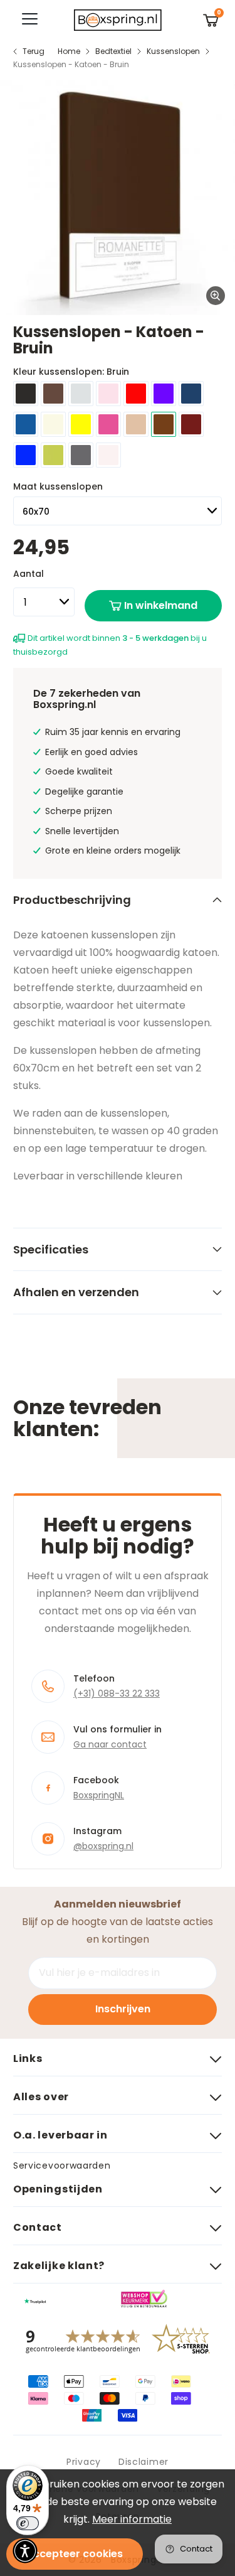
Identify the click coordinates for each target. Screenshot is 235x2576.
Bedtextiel (113, 51)
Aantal (29, 574)
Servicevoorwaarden (62, 2165)
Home (69, 51)
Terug (34, 51)
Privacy (84, 2462)
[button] (25, 2551)
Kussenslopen (173, 51)
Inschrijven (123, 2009)
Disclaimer (144, 2462)
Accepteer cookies (75, 2554)
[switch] (28, 2523)
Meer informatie (132, 2519)
